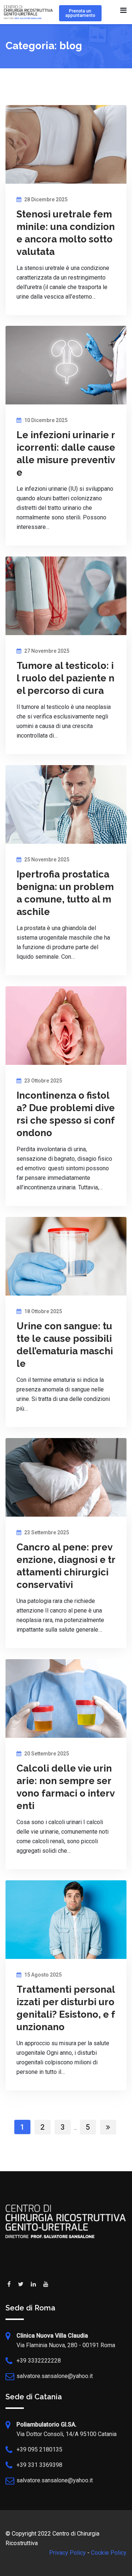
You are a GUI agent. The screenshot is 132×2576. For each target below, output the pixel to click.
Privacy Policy (67, 2553)
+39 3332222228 (39, 2361)
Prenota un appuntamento (80, 13)
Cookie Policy (109, 2553)
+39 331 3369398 (39, 2465)
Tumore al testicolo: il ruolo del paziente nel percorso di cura (65, 678)
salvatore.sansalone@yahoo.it (55, 2376)
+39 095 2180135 (39, 2449)
